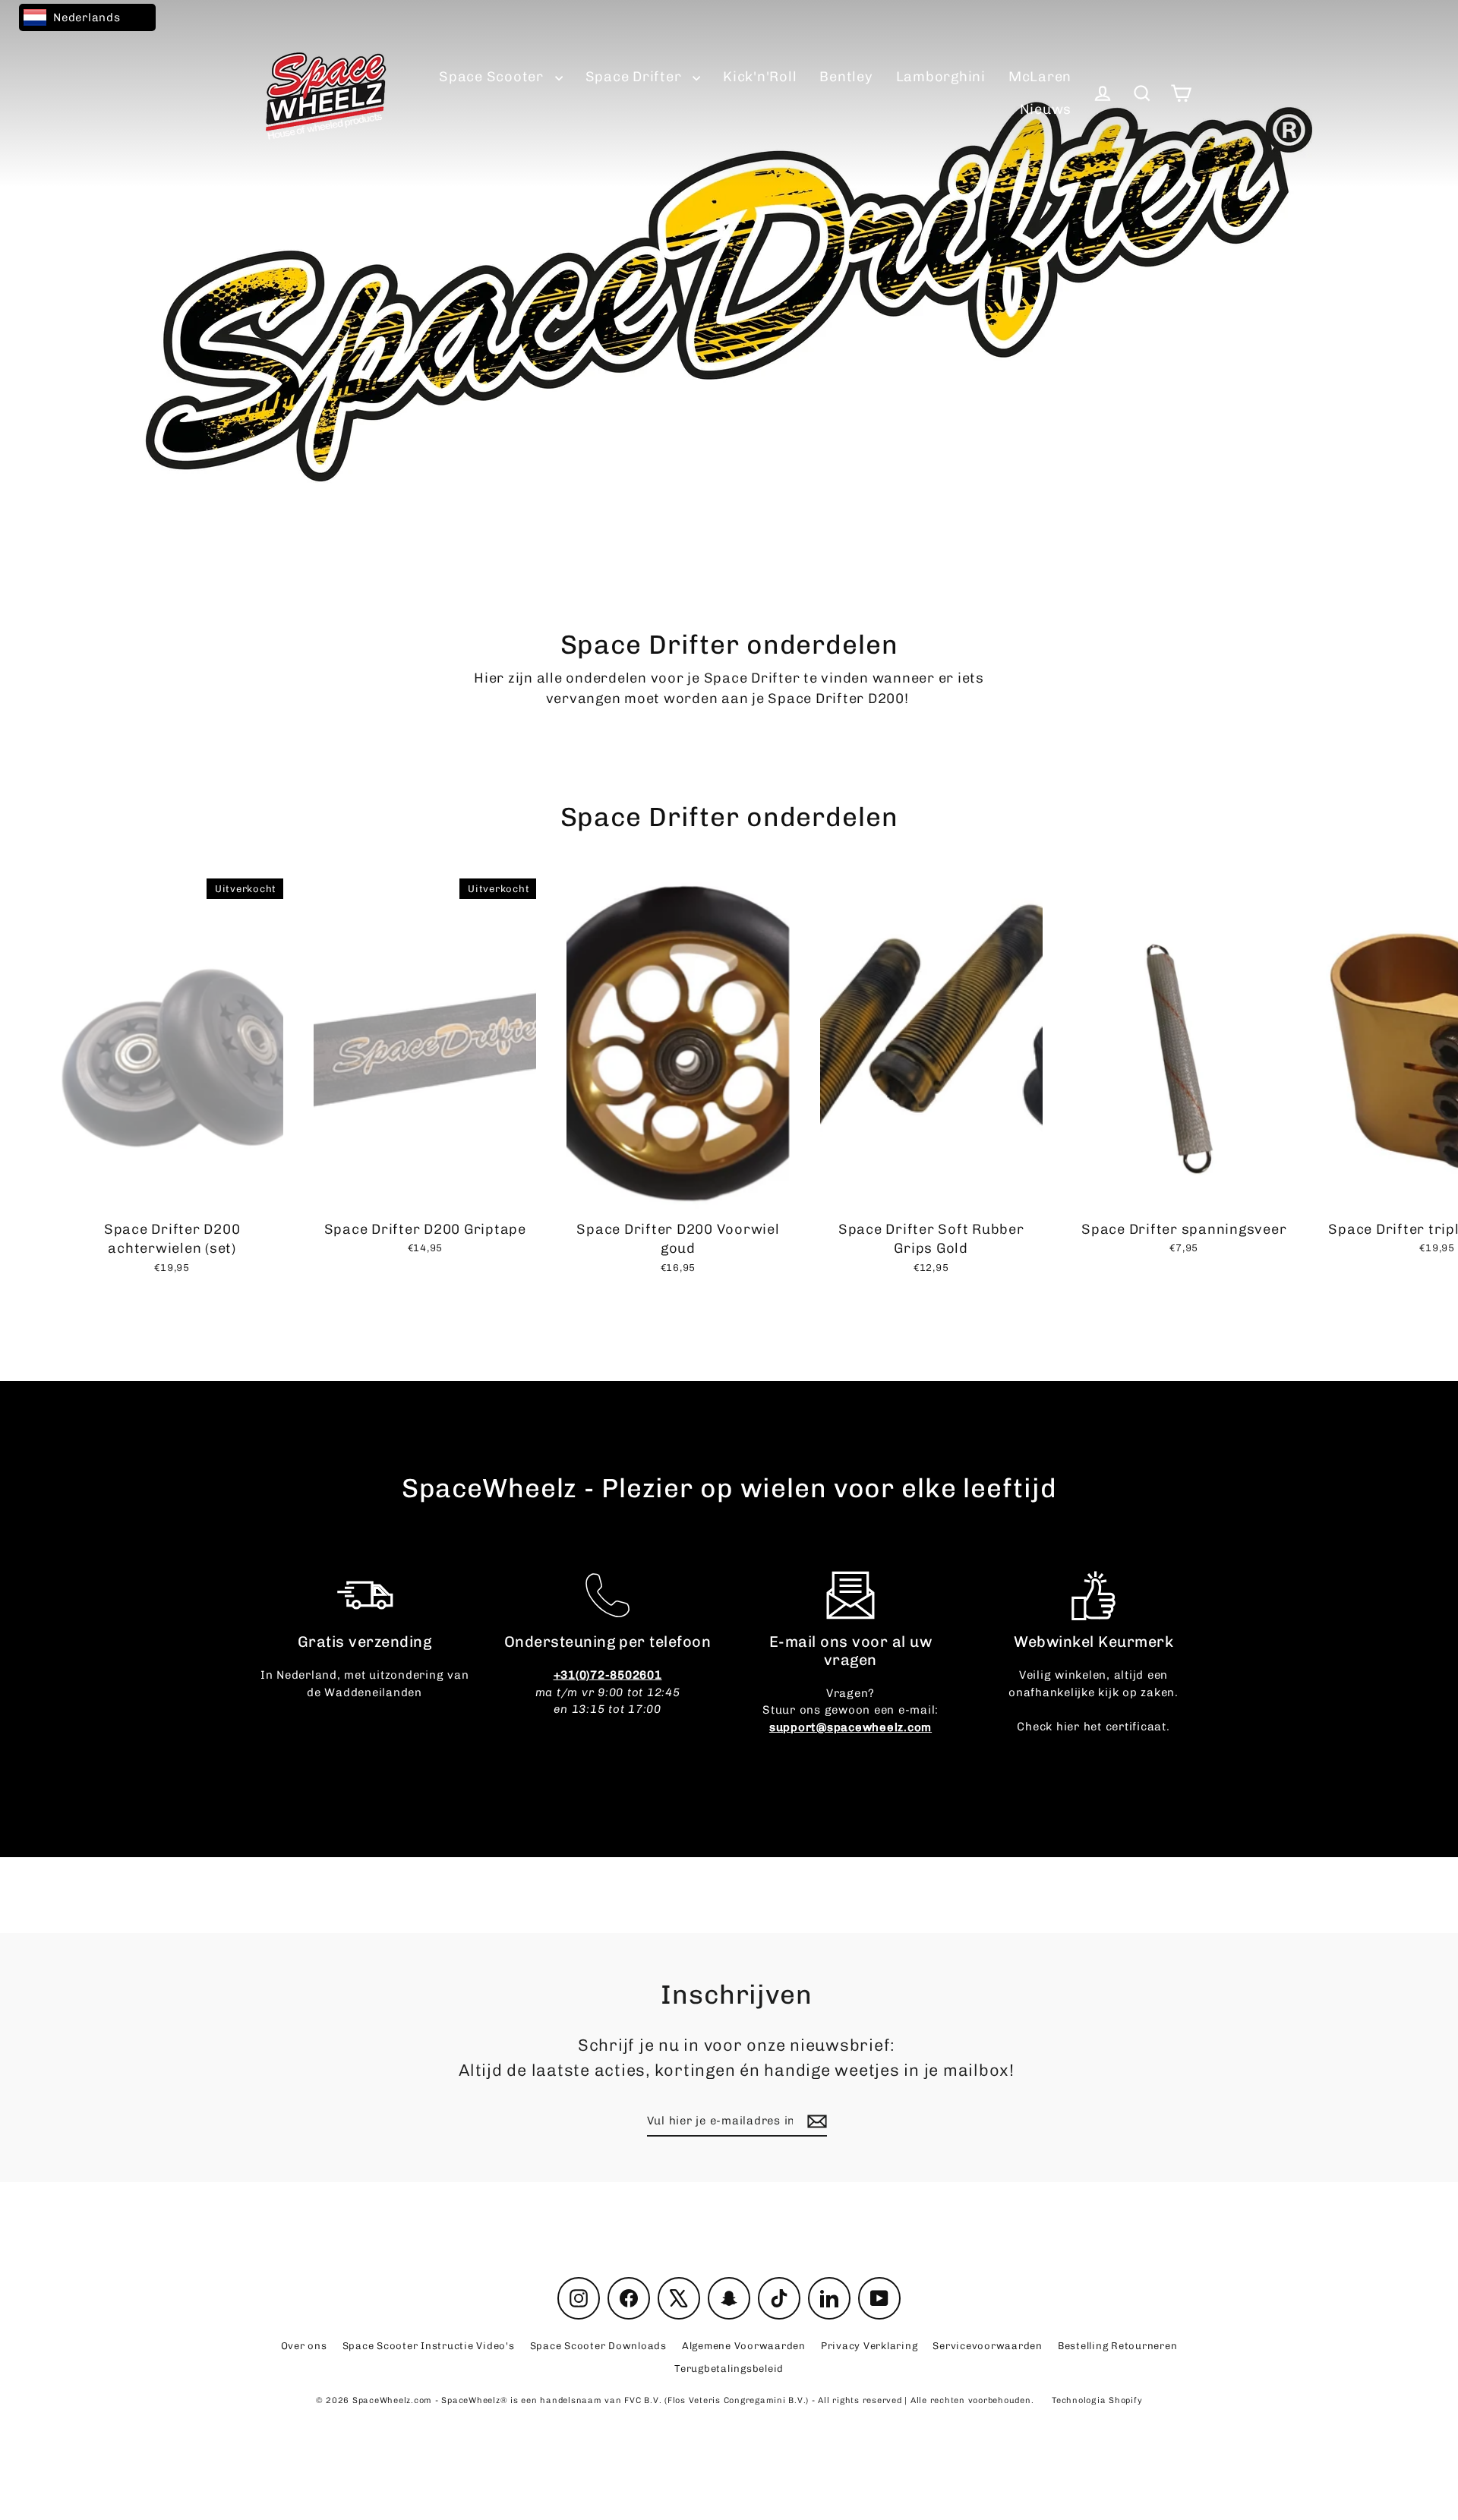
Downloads (598, 2346)
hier (1068, 1727)
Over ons (304, 2346)
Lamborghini (941, 77)
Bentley (846, 77)
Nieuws (1046, 109)
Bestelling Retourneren (1118, 2346)
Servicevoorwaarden (988, 2346)
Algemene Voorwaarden (744, 2346)
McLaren (1040, 77)
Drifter (636, 77)
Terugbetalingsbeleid (729, 2369)
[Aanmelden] (815, 2122)
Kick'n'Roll (760, 77)
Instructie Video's (429, 2346)
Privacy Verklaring (869, 2346)
